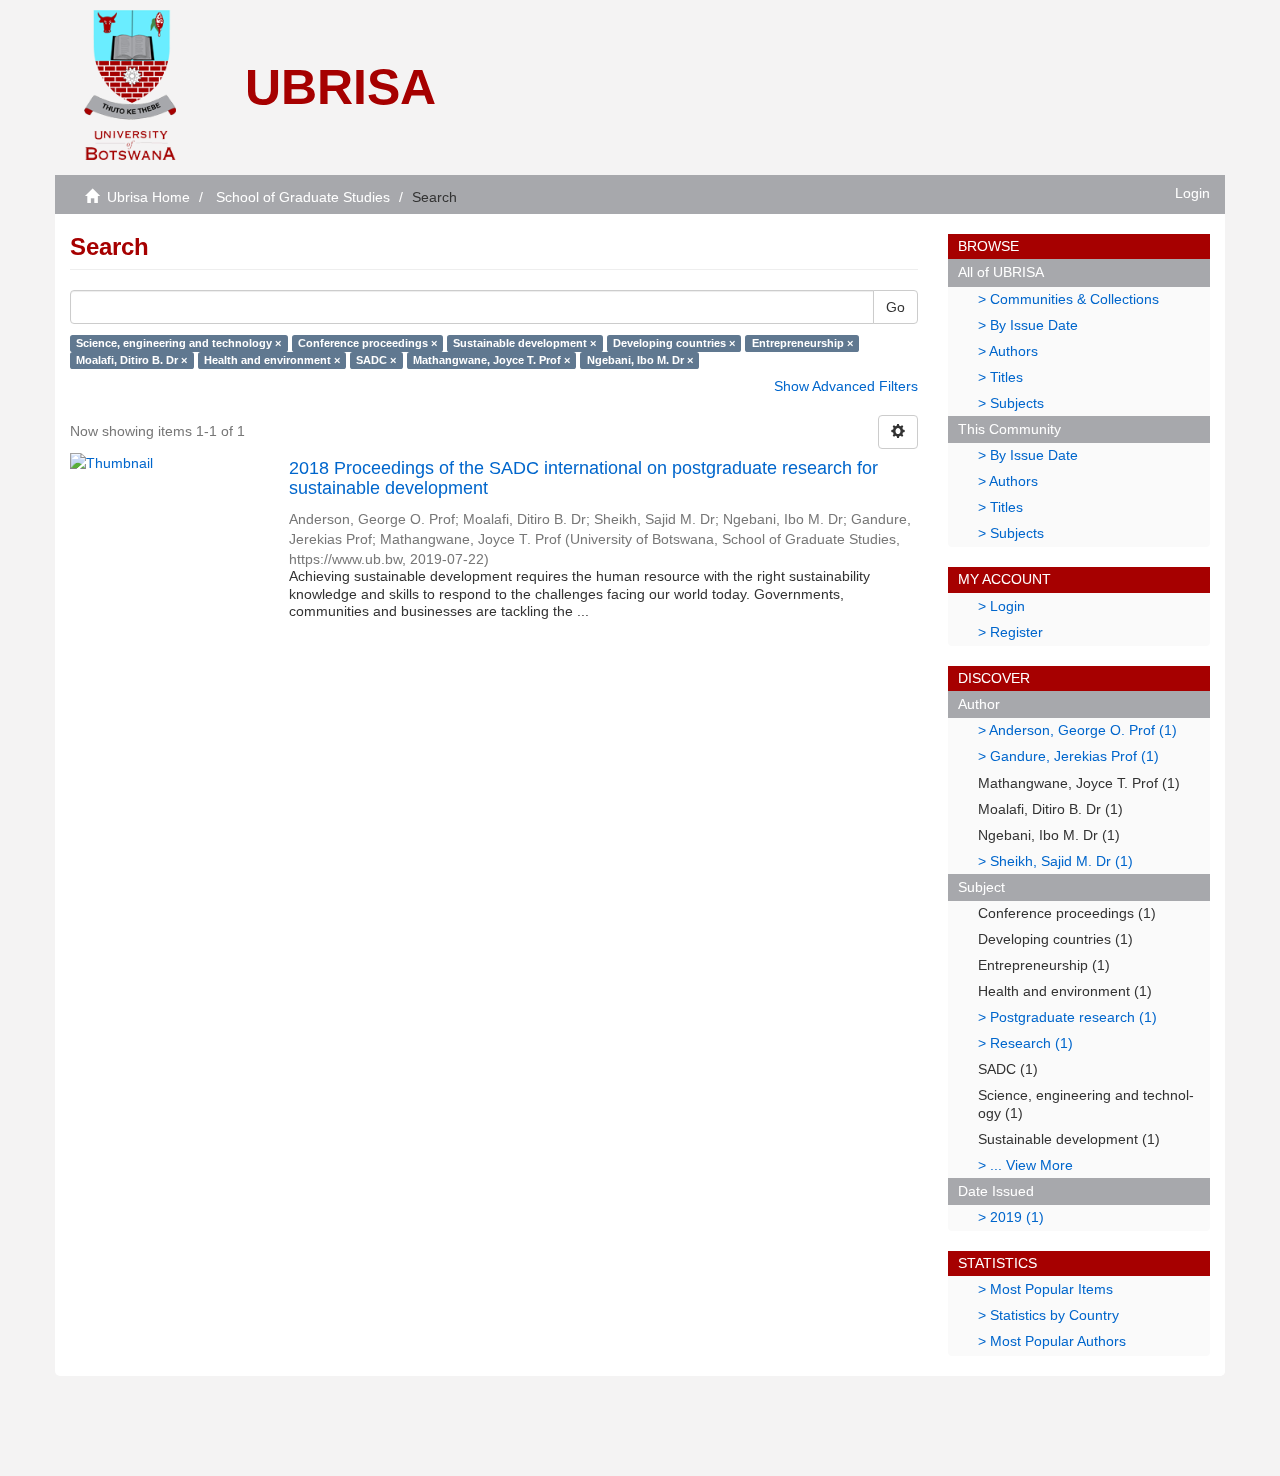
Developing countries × (674, 343)
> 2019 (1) (1011, 1217)
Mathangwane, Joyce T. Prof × (491, 360)
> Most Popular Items (1045, 1289)
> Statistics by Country (1048, 1315)
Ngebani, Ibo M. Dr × (640, 360)
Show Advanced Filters (846, 386)
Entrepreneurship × (802, 343)
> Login (1001, 606)
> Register (1010, 632)
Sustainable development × (524, 343)
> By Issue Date (1028, 325)
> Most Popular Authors (1052, 1341)
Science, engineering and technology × (178, 343)
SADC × (376, 360)
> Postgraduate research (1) (1067, 1017)
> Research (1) (1025, 1043)
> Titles (1000, 377)
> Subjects (1011, 403)
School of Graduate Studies (303, 197)
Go (895, 307)
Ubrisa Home (148, 197)
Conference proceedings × (367, 343)
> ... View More (1025, 1165)
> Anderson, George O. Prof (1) (1077, 730)
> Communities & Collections (1068, 299)
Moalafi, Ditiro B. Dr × (131, 360)
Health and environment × (272, 360)
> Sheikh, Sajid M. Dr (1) (1055, 861)
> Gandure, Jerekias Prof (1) (1068, 756)
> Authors (1008, 351)
